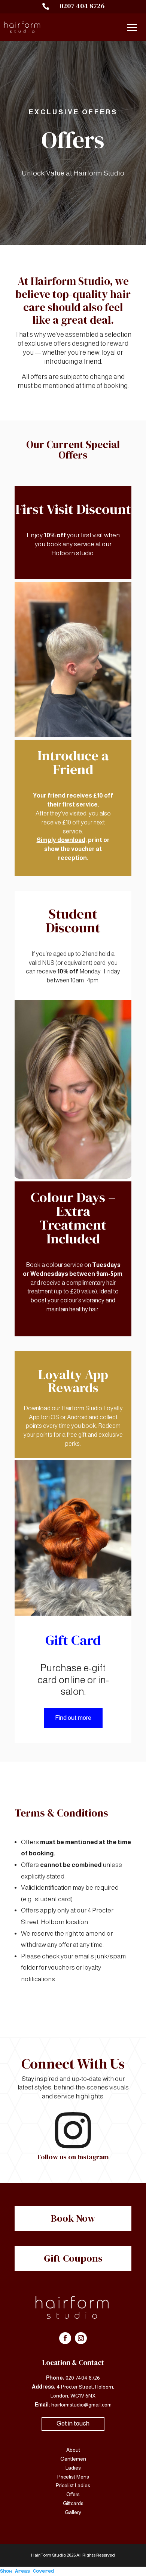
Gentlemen (73, 2459)
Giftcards (73, 2503)
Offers (73, 2494)
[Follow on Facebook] (65, 2338)
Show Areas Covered (27, 2571)
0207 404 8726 (82, 6)
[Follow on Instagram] (81, 2338)
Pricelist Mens (73, 2477)
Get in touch (73, 2423)
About (73, 2450)
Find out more (73, 1718)
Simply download (61, 840)
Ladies (73, 2468)
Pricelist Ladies (73, 2485)
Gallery (73, 2512)
